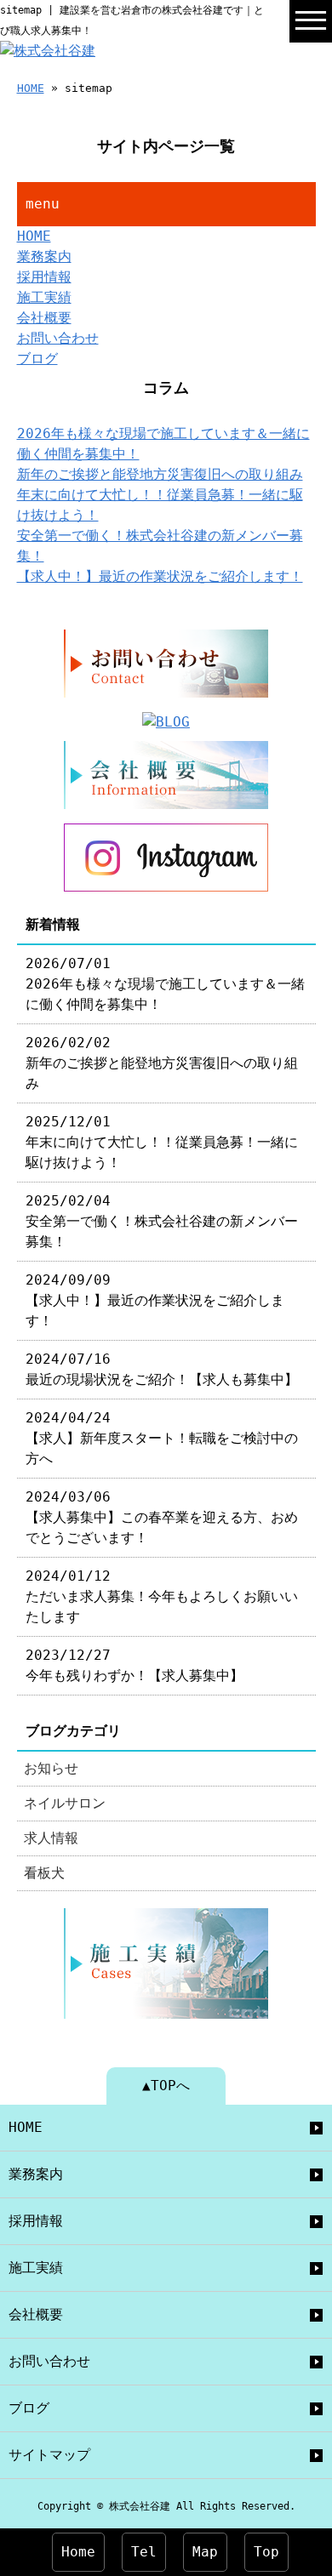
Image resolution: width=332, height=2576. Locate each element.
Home (78, 2552)
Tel (144, 2552)
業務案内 (44, 256)
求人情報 (51, 1838)
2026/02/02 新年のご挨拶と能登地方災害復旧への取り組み (162, 1063)
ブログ (37, 359)
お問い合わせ (58, 338)
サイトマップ (49, 2455)
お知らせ (51, 1768)
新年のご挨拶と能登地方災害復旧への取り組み (160, 474)
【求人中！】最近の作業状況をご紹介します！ (160, 576)
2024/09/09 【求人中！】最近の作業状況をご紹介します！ (155, 1300)
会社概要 (44, 318)
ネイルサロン (65, 1803)
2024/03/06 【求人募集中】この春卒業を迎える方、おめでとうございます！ (162, 1517)
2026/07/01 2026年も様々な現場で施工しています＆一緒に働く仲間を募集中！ (165, 984)
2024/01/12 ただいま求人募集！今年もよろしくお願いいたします (162, 1596)
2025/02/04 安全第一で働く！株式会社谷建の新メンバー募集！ (162, 1221)
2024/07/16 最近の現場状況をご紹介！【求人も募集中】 (162, 1369)
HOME (31, 88)
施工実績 (44, 297)
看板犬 (44, 1873)
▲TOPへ (166, 2086)
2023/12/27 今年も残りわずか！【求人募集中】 (135, 1665)
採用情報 (44, 277)
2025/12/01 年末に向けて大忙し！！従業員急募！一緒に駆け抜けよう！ (162, 1142)
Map (205, 2552)
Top (266, 2552)
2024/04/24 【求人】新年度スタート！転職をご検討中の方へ (162, 1438)
